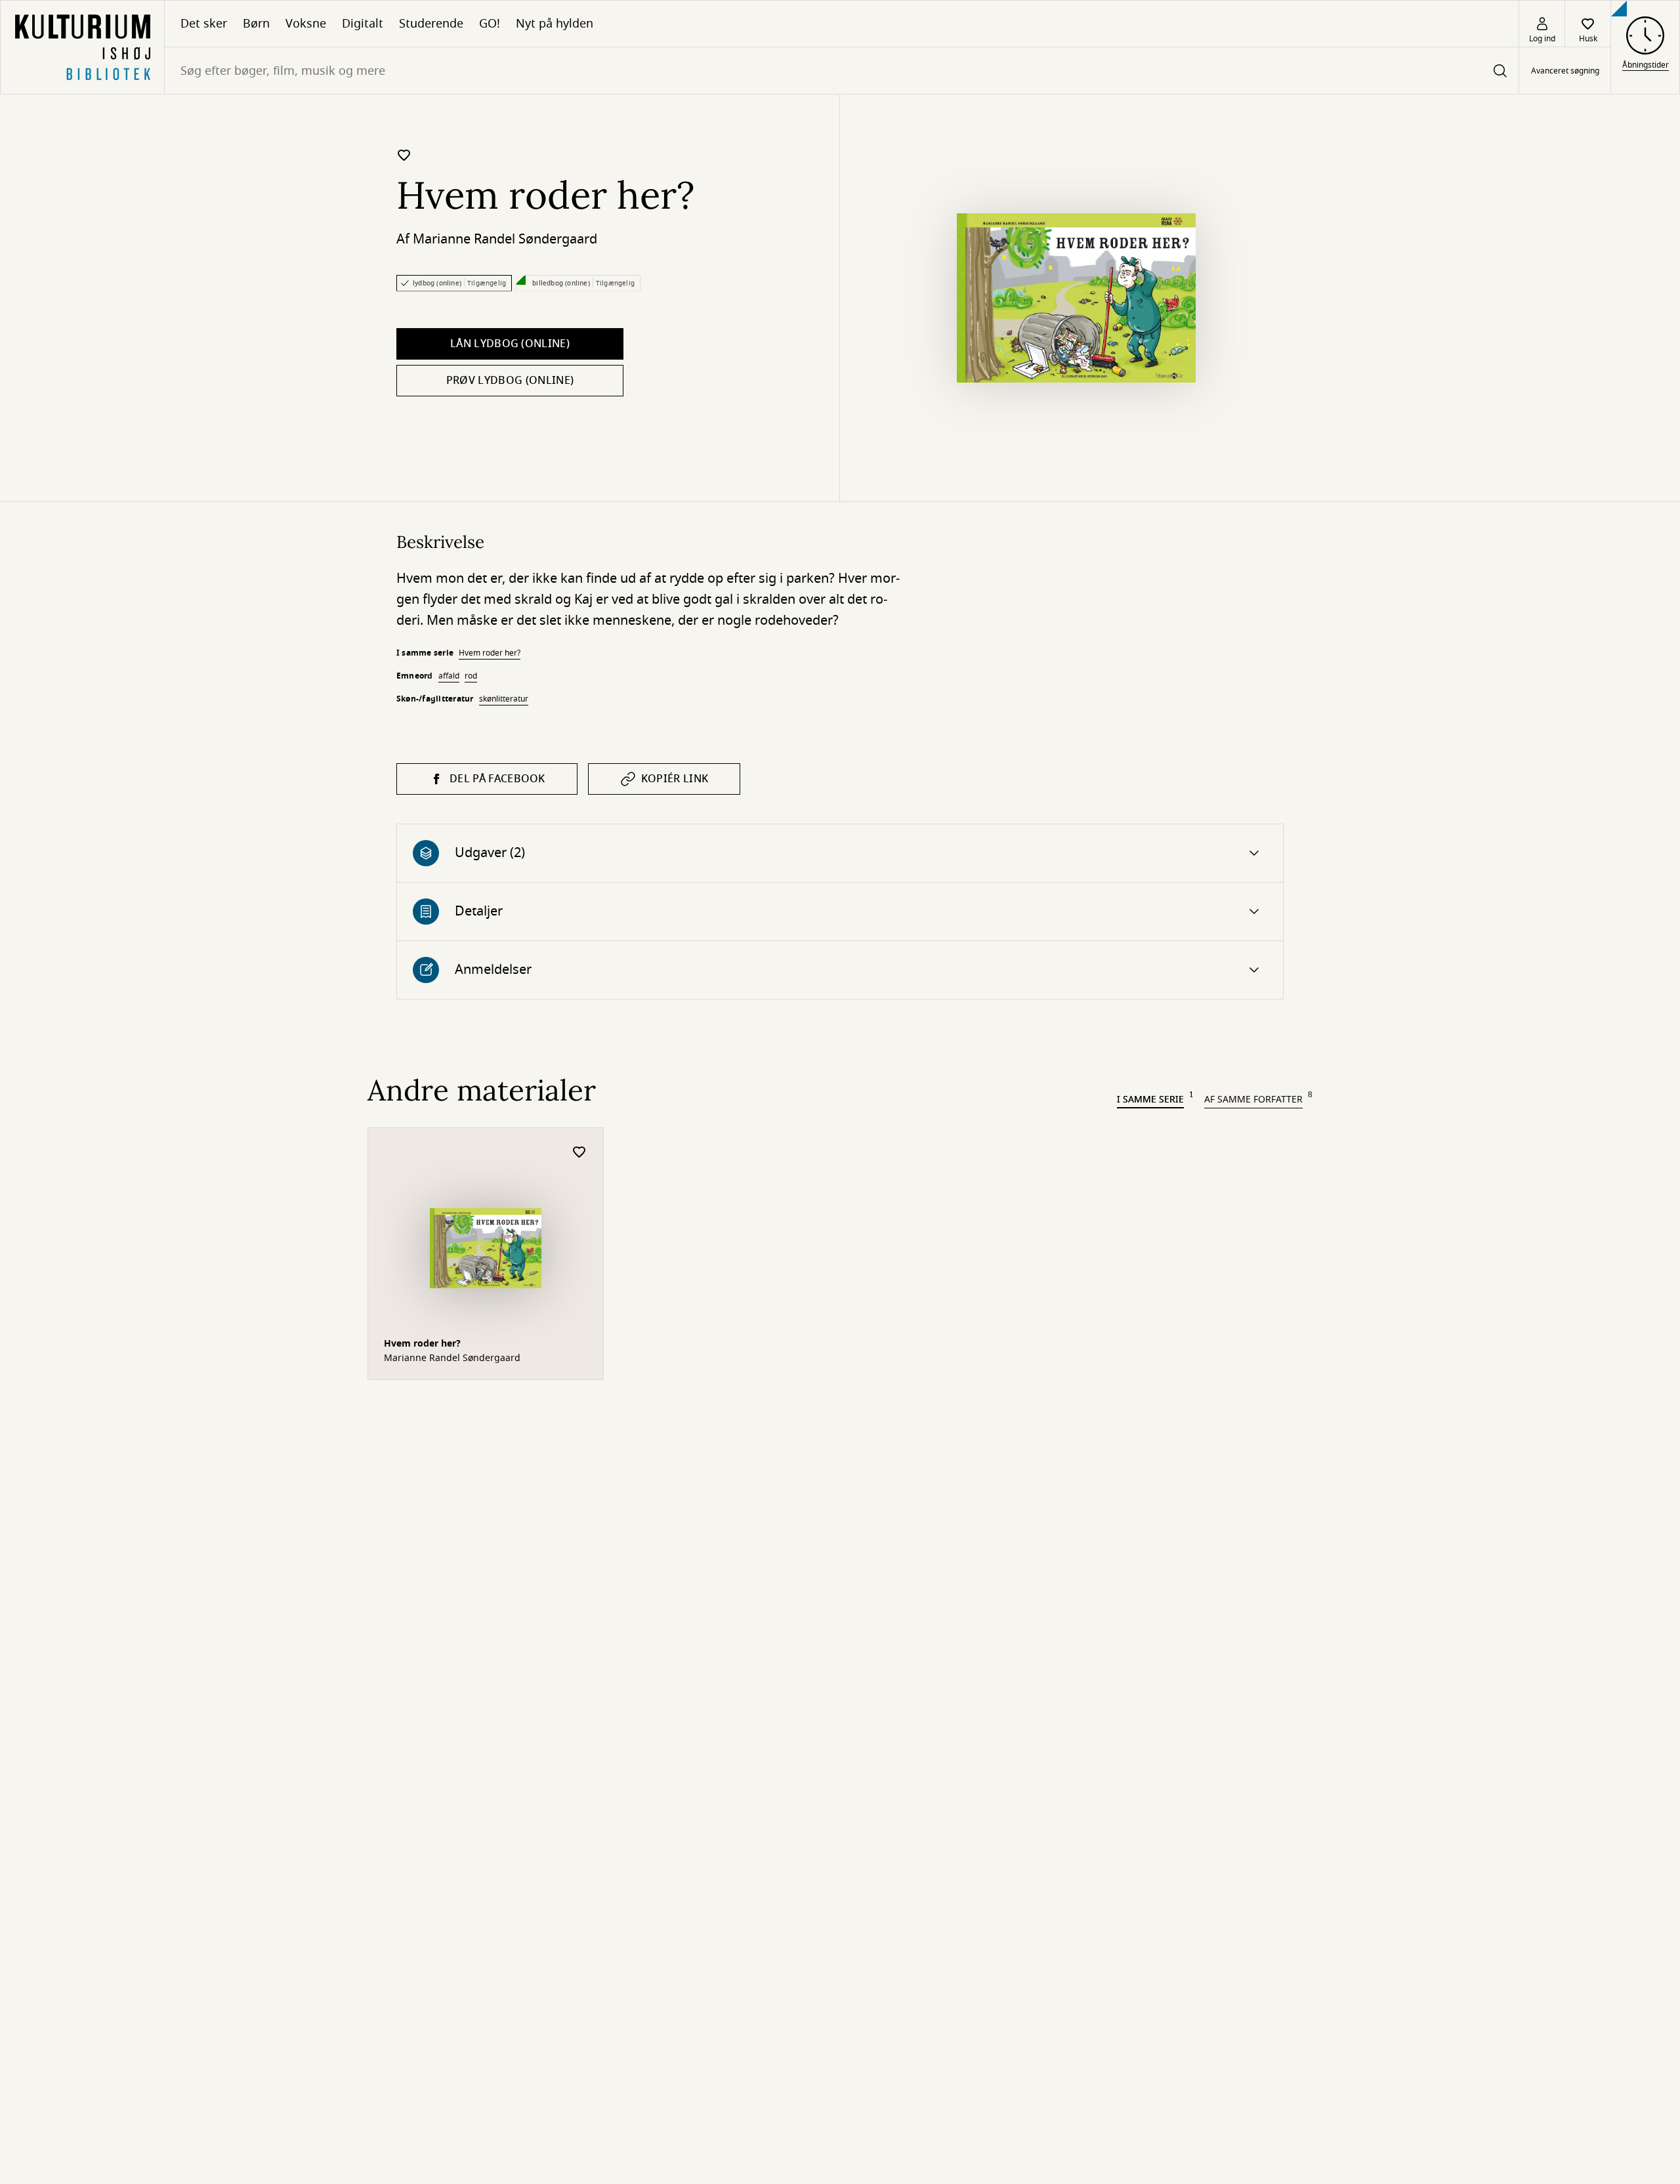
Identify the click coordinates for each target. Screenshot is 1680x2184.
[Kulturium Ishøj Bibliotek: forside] (82, 47)
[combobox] (842, 71)
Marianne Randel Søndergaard (505, 239)
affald (449, 676)
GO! (490, 24)
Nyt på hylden (555, 24)
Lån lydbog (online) (510, 344)
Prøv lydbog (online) (510, 381)
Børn (256, 24)
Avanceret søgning (1565, 71)
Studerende (431, 24)
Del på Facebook (497, 779)
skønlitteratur (504, 699)
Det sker (204, 24)
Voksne (306, 24)
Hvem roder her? (490, 653)
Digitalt (363, 24)
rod (471, 676)
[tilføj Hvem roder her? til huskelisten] (404, 155)
